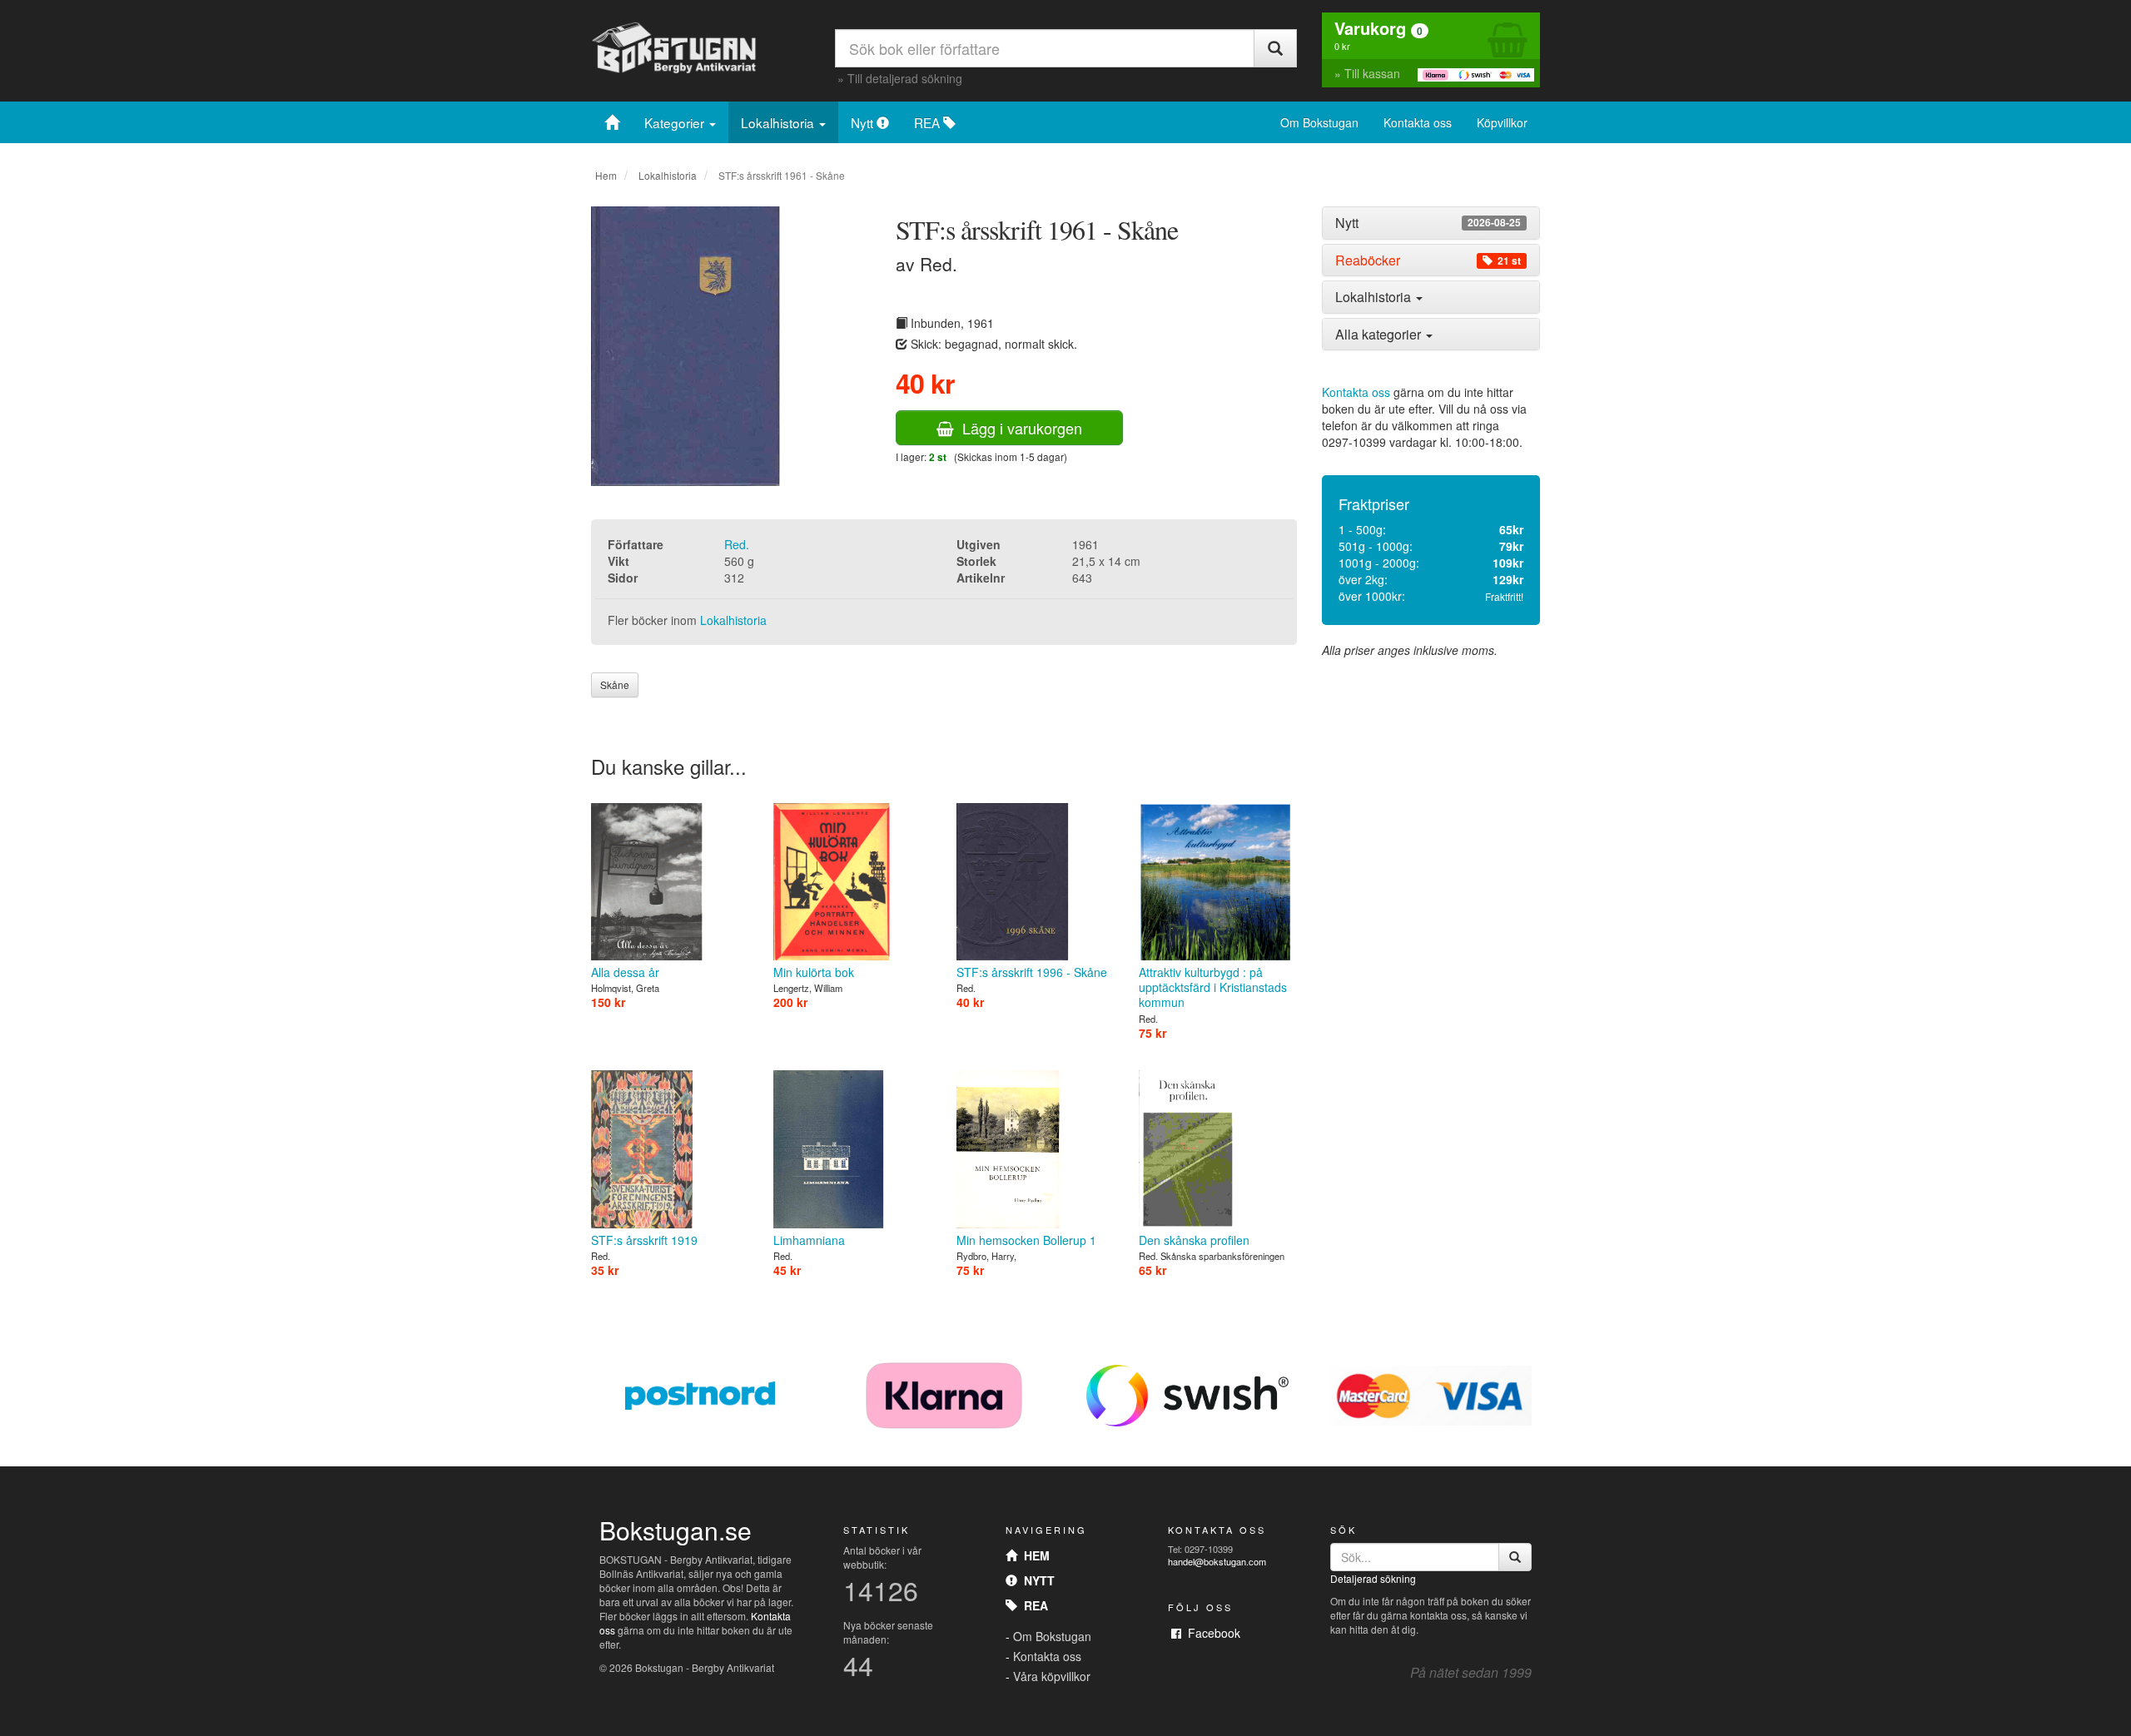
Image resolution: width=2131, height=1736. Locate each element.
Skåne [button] (615, 684)
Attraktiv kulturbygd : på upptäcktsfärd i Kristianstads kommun (1213, 987)
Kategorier (676, 122)
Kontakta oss (1418, 122)
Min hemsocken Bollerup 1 (1026, 1240)
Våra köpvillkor (1052, 1676)
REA (929, 122)
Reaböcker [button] (1428, 260)
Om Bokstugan (1319, 122)
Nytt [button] (1428, 223)
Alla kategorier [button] (1380, 334)
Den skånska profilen (1194, 1240)
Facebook (1211, 1633)
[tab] (1431, 223)
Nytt (864, 122)
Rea (1033, 1605)
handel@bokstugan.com (1217, 1561)
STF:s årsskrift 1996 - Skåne (1032, 972)
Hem (606, 175)
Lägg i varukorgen (1018, 428)
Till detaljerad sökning (905, 78)
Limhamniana (809, 1240)
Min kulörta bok (814, 972)
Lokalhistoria (779, 122)
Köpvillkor (1502, 122)
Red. (737, 544)
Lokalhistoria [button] (1375, 297)
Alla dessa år (625, 972)
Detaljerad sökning (1373, 1578)
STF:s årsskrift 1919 (644, 1240)
